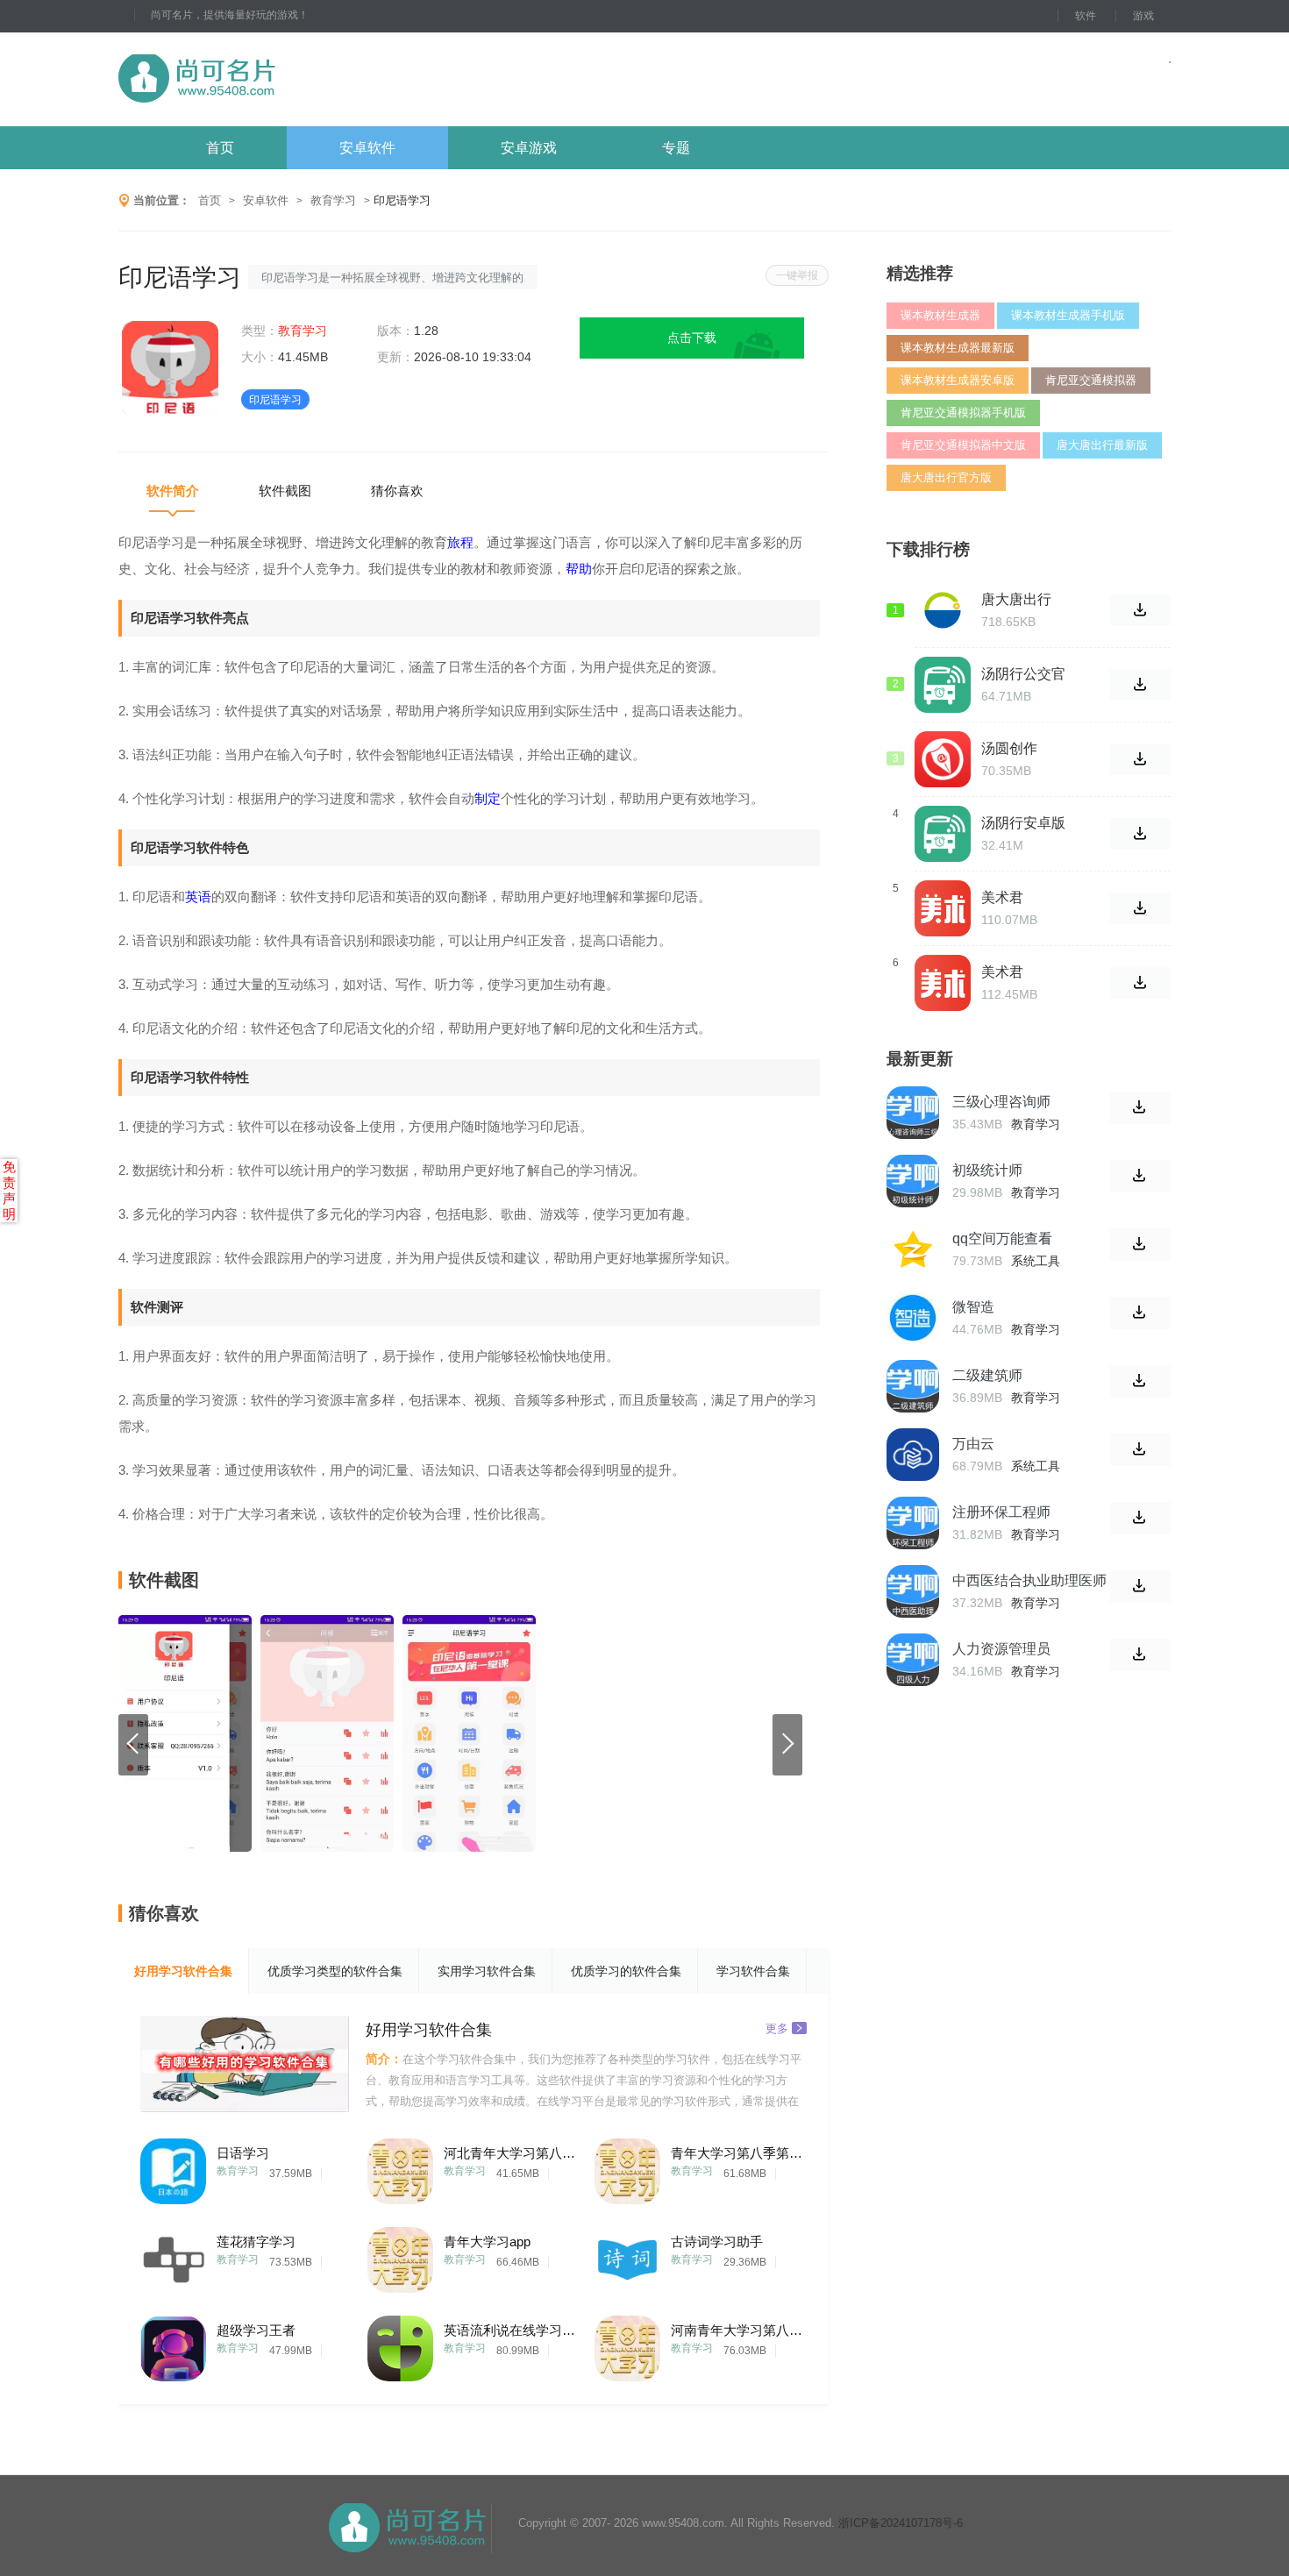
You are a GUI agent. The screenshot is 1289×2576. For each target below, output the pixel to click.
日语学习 (243, 2153)
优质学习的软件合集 (626, 1971)
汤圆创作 (1009, 748)
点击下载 (692, 338)
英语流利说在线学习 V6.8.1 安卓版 (509, 2330)
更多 (777, 2028)
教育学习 (333, 200)
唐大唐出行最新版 (1102, 445)
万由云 (973, 1444)
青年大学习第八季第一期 (737, 2153)
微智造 (973, 1307)
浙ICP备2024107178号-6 (901, 2523)
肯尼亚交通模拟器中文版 (963, 445)
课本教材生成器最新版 (958, 348)
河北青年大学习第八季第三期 (509, 2153)
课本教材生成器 (940, 315)
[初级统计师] (913, 1181)
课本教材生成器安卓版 (958, 380)
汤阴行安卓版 (1023, 823)
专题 (676, 148)
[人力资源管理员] (913, 1660)
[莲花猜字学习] (173, 2256)
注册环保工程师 (1001, 1512)
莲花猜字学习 (256, 2242)
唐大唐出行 (1016, 599)
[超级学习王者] (173, 2344)
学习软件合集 (753, 1971)
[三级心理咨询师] (913, 1113)
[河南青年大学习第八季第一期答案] (627, 2344)
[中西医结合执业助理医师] (913, 1591)
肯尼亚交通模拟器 (1091, 380)
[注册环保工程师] (913, 1523)
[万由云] (913, 1455)
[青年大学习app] (400, 2256)
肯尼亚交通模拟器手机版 (963, 413)
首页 (220, 148)
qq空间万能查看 (1002, 1238)
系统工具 (1036, 1261)
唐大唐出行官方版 (946, 477)
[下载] (1140, 1108)
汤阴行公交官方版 (1023, 674)
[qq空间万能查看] (913, 1249)
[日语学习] (173, 2167)
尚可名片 (293, 79)
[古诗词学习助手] (627, 2256)
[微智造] (913, 1318)
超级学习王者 (256, 2330)
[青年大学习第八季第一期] (627, 2167)
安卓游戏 (529, 148)
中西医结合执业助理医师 (1029, 1580)
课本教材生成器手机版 (1068, 315)
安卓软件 (367, 148)
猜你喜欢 (397, 491)
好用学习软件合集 (183, 1971)
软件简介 (173, 491)
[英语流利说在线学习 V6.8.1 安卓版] (400, 2344)
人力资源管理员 (1001, 1649)
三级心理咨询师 (1001, 1102)
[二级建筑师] (913, 1386)
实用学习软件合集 (487, 1971)
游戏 (1143, 16)
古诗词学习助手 (717, 2242)
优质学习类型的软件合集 (335, 1971)
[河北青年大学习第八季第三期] (400, 2167)
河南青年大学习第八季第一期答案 (737, 2330)
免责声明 (9, 1190)
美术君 (1002, 897)
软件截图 (285, 491)
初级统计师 (987, 1170)
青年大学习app (487, 2242)
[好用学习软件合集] (245, 2064)
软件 (1086, 16)
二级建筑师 (987, 1375)
